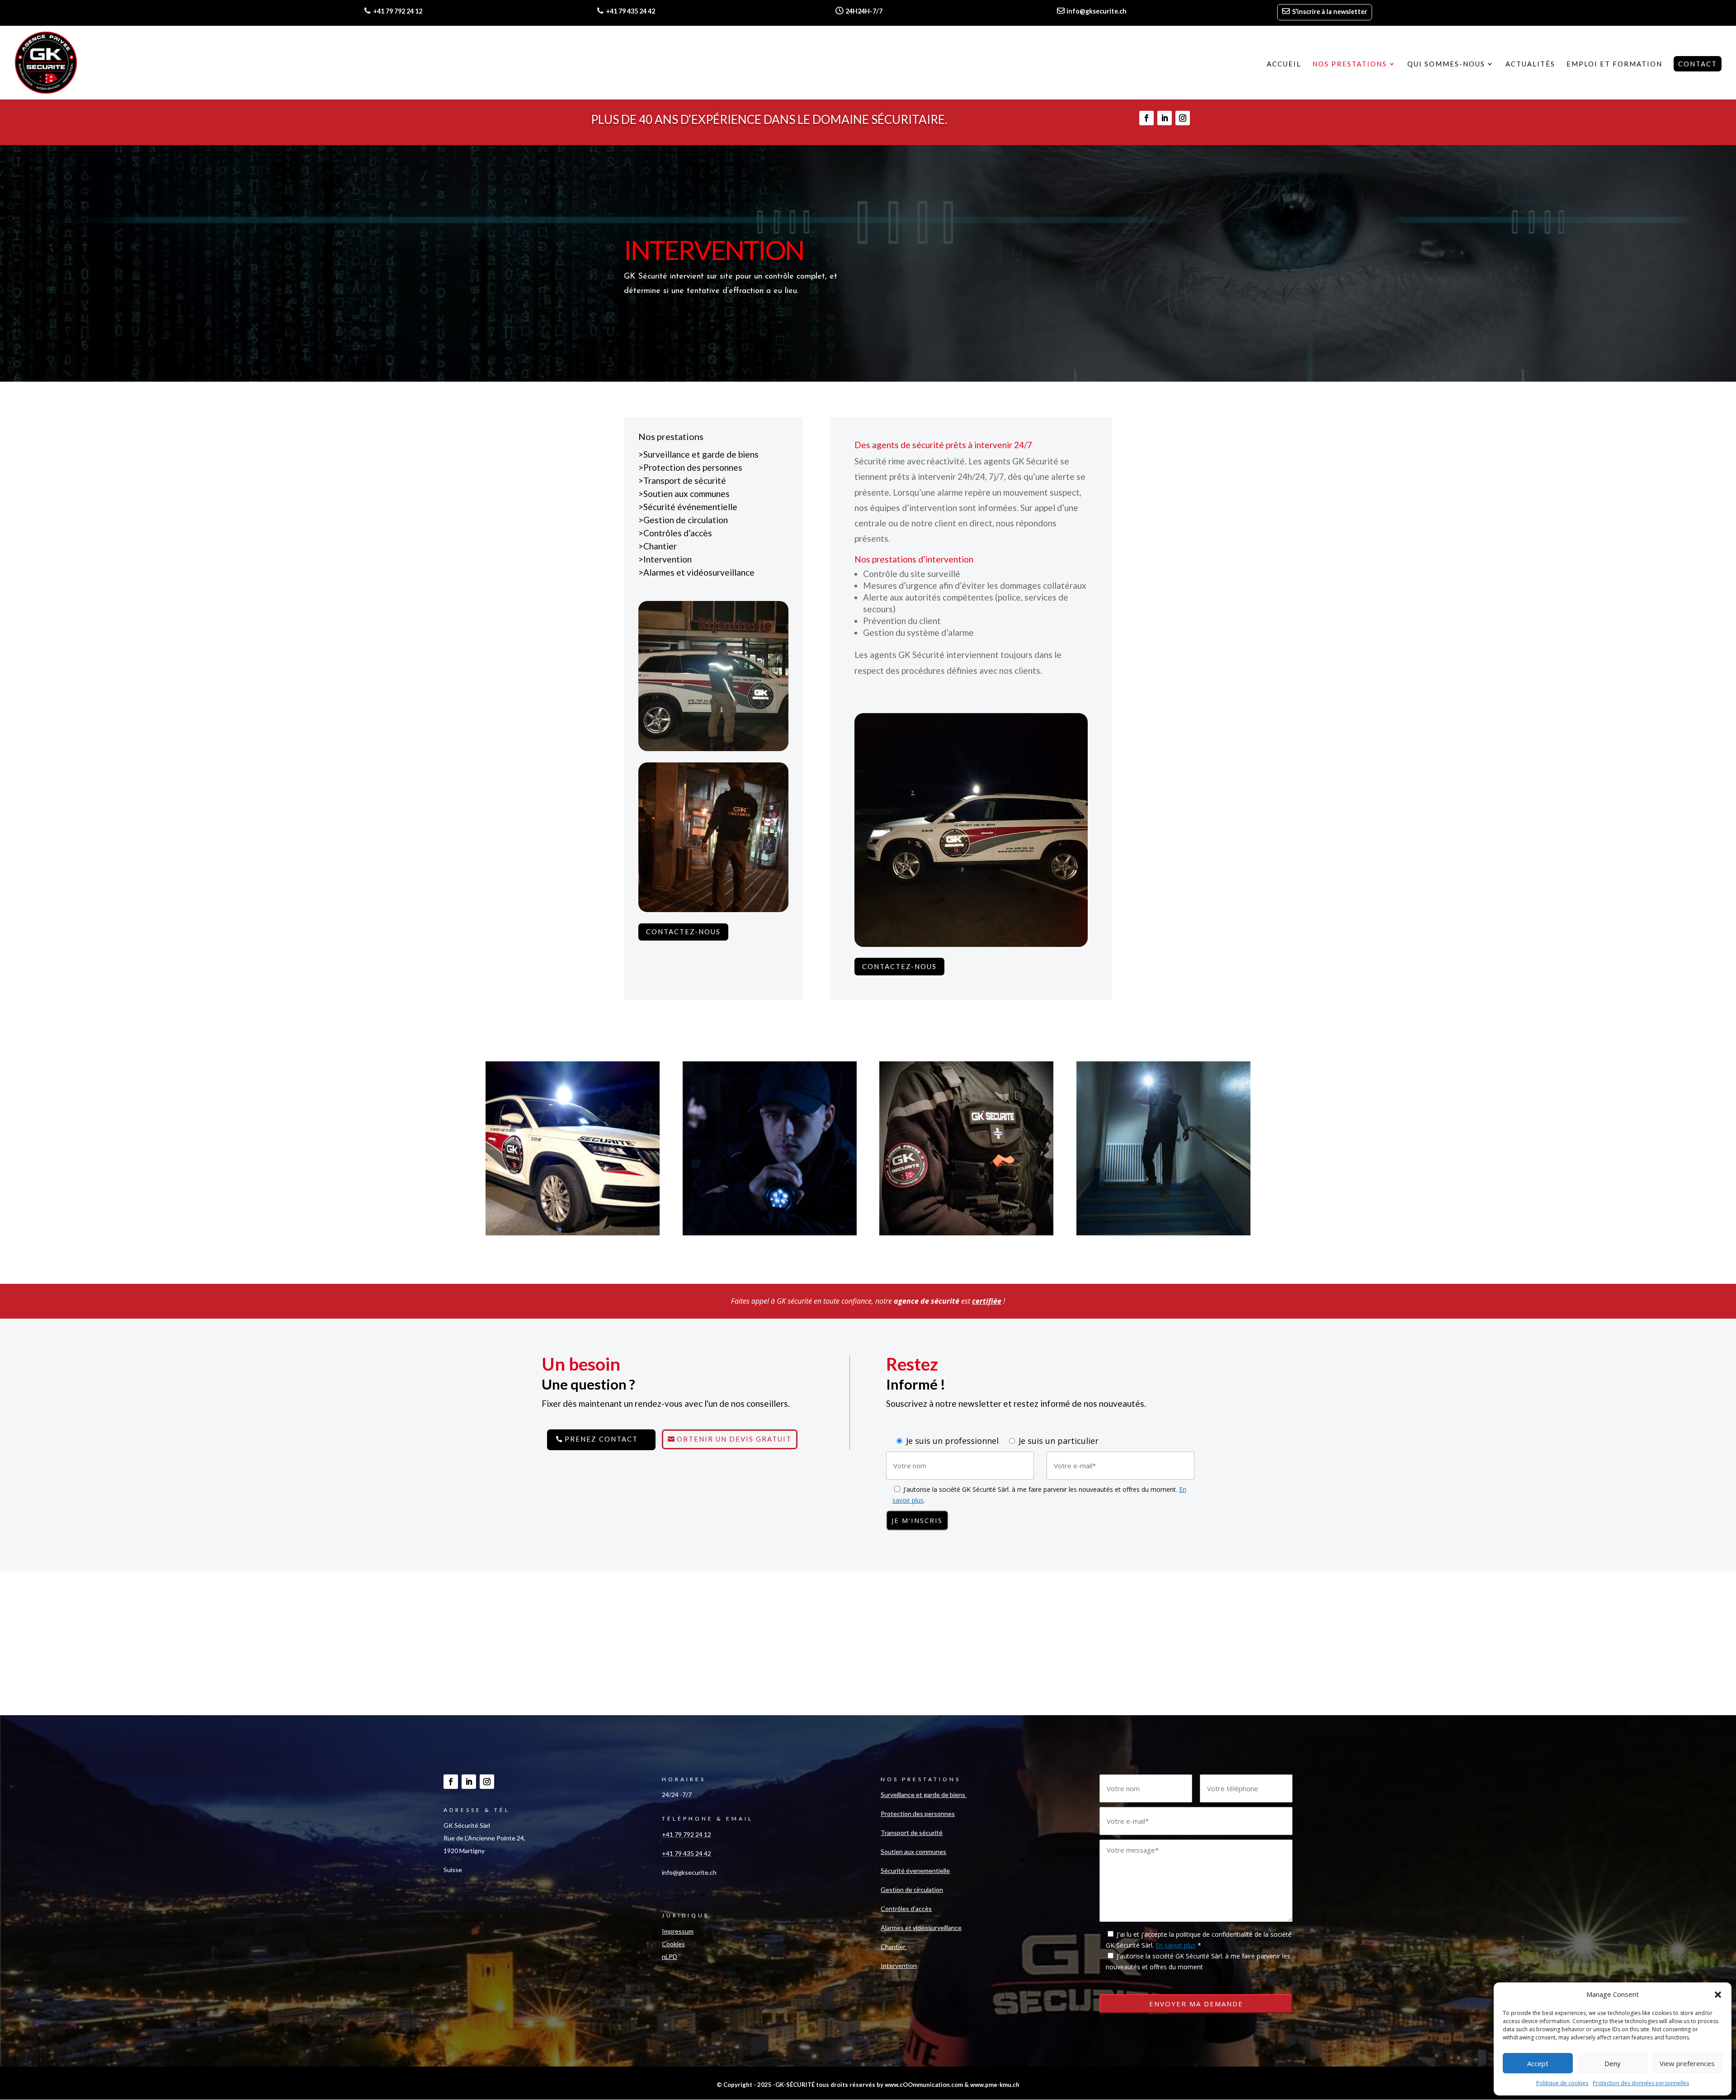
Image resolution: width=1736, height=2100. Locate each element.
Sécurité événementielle (690, 507)
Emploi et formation (1614, 64)
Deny (1613, 2063)
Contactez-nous (683, 932)
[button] (1718, 1995)
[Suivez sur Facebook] (1146, 118)
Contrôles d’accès (678, 533)
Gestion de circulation (686, 520)
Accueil (1284, 64)
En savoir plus (1176, 1945)
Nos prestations (1350, 64)
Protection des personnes (693, 467)
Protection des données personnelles (1641, 2083)
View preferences (1687, 2063)
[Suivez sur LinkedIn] (1165, 118)
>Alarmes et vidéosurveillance (696, 572)
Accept (1538, 2063)
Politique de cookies (1562, 2083)
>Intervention (665, 559)
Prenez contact (601, 1439)
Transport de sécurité (685, 480)
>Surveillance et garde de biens (699, 454)
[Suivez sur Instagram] (1183, 118)
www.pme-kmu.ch (995, 2085)
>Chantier (658, 546)
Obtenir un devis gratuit (734, 1439)
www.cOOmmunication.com (924, 2085)
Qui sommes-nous (1446, 64)
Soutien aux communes (686, 494)
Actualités (1530, 64)
